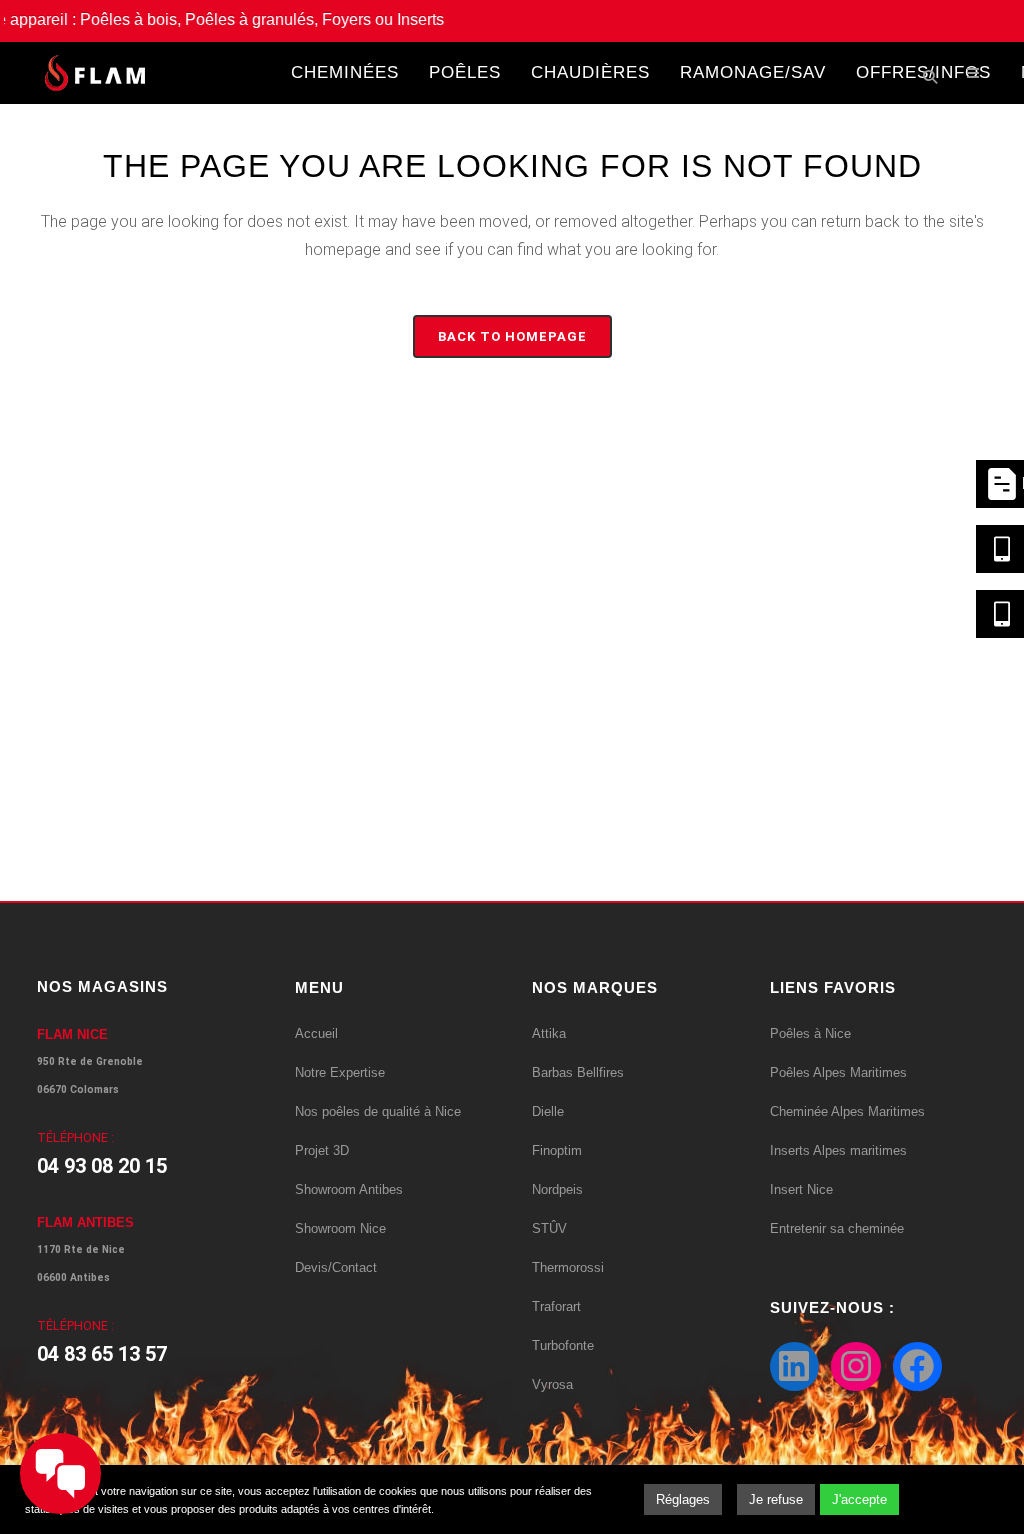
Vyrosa (552, 1384)
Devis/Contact (336, 1267)
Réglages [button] (683, 1499)
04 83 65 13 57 (102, 1354)
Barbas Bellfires (578, 1072)
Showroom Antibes (349, 1189)
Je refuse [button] (776, 1499)
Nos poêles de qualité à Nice (378, 1111)
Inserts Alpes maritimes (838, 1150)
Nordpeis (557, 1189)
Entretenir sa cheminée (837, 1228)
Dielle (548, 1111)
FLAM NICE (72, 1034)
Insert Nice (801, 1189)
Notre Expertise (340, 1072)
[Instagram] (856, 1367)
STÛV (549, 1228)
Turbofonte (563, 1345)
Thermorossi (568, 1267)
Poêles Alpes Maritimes (838, 1072)
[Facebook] (918, 1367)
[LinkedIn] (795, 1367)
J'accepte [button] (859, 1499)
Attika (549, 1033)
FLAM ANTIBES (85, 1222)
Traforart (556, 1306)
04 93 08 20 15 (102, 1166)
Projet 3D (322, 1150)
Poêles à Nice (810, 1033)
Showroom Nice (340, 1228)
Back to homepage (512, 336)
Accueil (316, 1033)
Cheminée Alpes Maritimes (847, 1111)
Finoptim (557, 1150)
